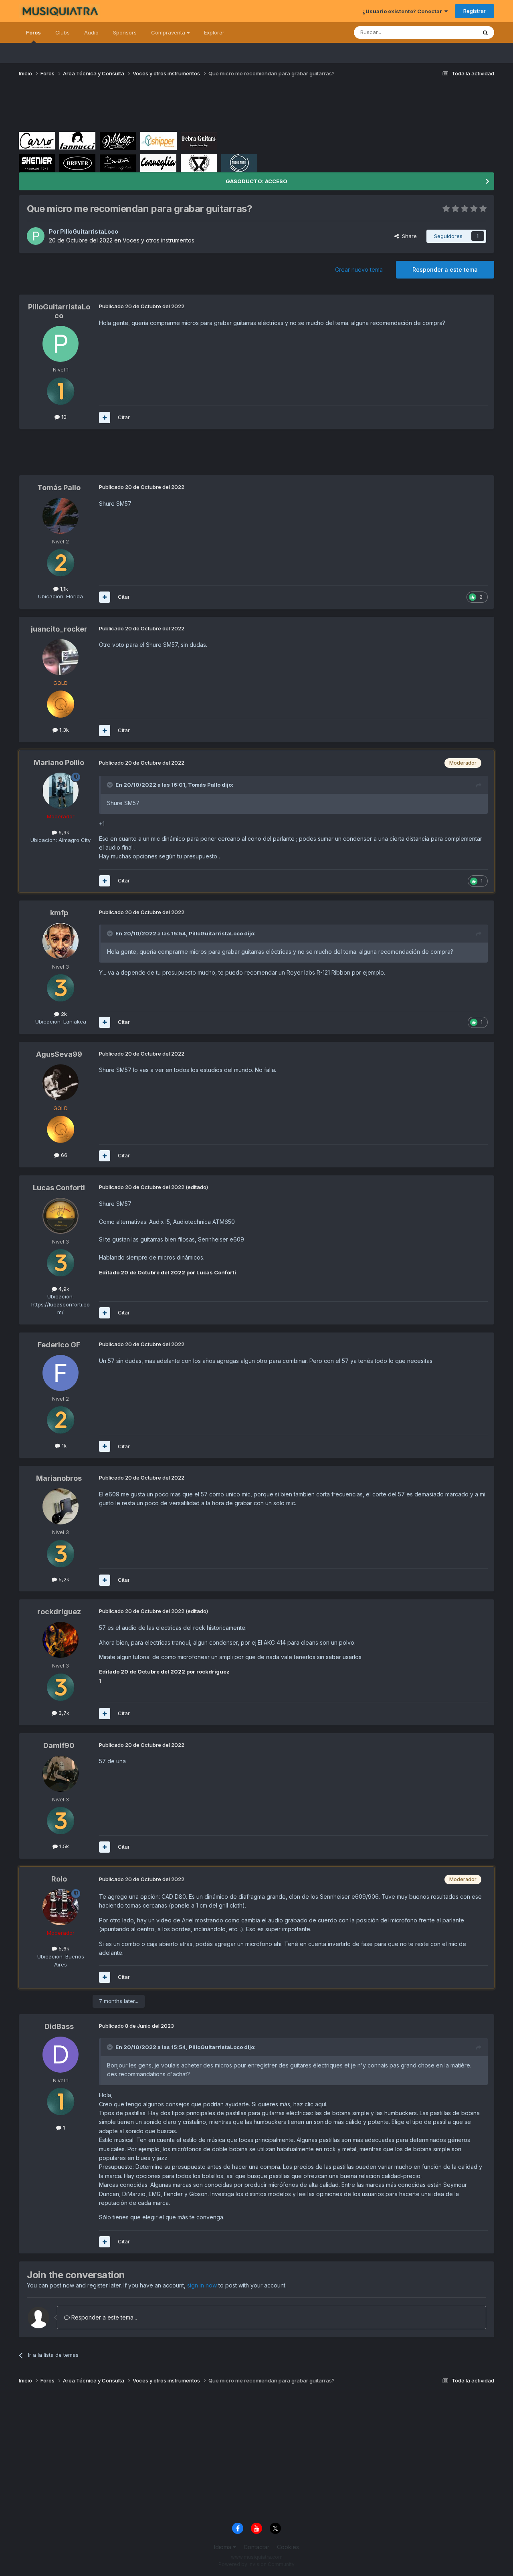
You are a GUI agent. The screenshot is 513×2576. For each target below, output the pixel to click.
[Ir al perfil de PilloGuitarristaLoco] (36, 236)
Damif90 (59, 1745)
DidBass (59, 2026)
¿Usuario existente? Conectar (403, 11)
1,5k (63, 1846)
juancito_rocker (59, 629)
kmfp (59, 913)
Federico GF (59, 1345)
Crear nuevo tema (359, 270)
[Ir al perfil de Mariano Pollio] (61, 791)
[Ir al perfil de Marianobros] (61, 1506)
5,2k (63, 1579)
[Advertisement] (165, 107)
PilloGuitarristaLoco (89, 231)
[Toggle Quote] (111, 785)
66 (63, 1155)
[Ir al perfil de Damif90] (61, 1774)
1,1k (63, 589)
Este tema (454, 32)
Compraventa (169, 32)
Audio (91, 32)
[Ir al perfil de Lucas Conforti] (61, 1216)
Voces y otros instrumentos (159, 240)
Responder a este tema (445, 270)
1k (63, 1445)
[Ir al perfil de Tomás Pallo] (61, 516)
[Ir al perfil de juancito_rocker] (61, 657)
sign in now (202, 2285)
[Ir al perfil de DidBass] (61, 2055)
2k (63, 1014)
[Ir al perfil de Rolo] (61, 1907)
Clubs (63, 32)
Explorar (214, 32)
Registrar (475, 11)
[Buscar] (485, 32)
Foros (33, 32)
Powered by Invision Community (256, 2564)
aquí (321, 2104)
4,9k (63, 1289)
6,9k (63, 832)
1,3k (63, 730)
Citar (124, 417)
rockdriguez (59, 1612)
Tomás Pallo (59, 488)
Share (408, 236)
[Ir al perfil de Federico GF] (61, 1373)
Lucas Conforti (59, 1188)
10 (63, 417)
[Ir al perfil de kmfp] (61, 941)
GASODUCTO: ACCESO (256, 181)
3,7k (63, 1713)
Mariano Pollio (59, 762)
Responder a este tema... (103, 2317)
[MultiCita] (105, 418)
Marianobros (59, 1478)
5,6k (63, 1948)
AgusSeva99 (59, 1054)
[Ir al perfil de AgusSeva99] (61, 1082)
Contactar (256, 2547)
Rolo (59, 1879)
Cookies (288, 2547)
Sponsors (125, 32)
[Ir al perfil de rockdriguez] (61, 1640)
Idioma (223, 2547)
